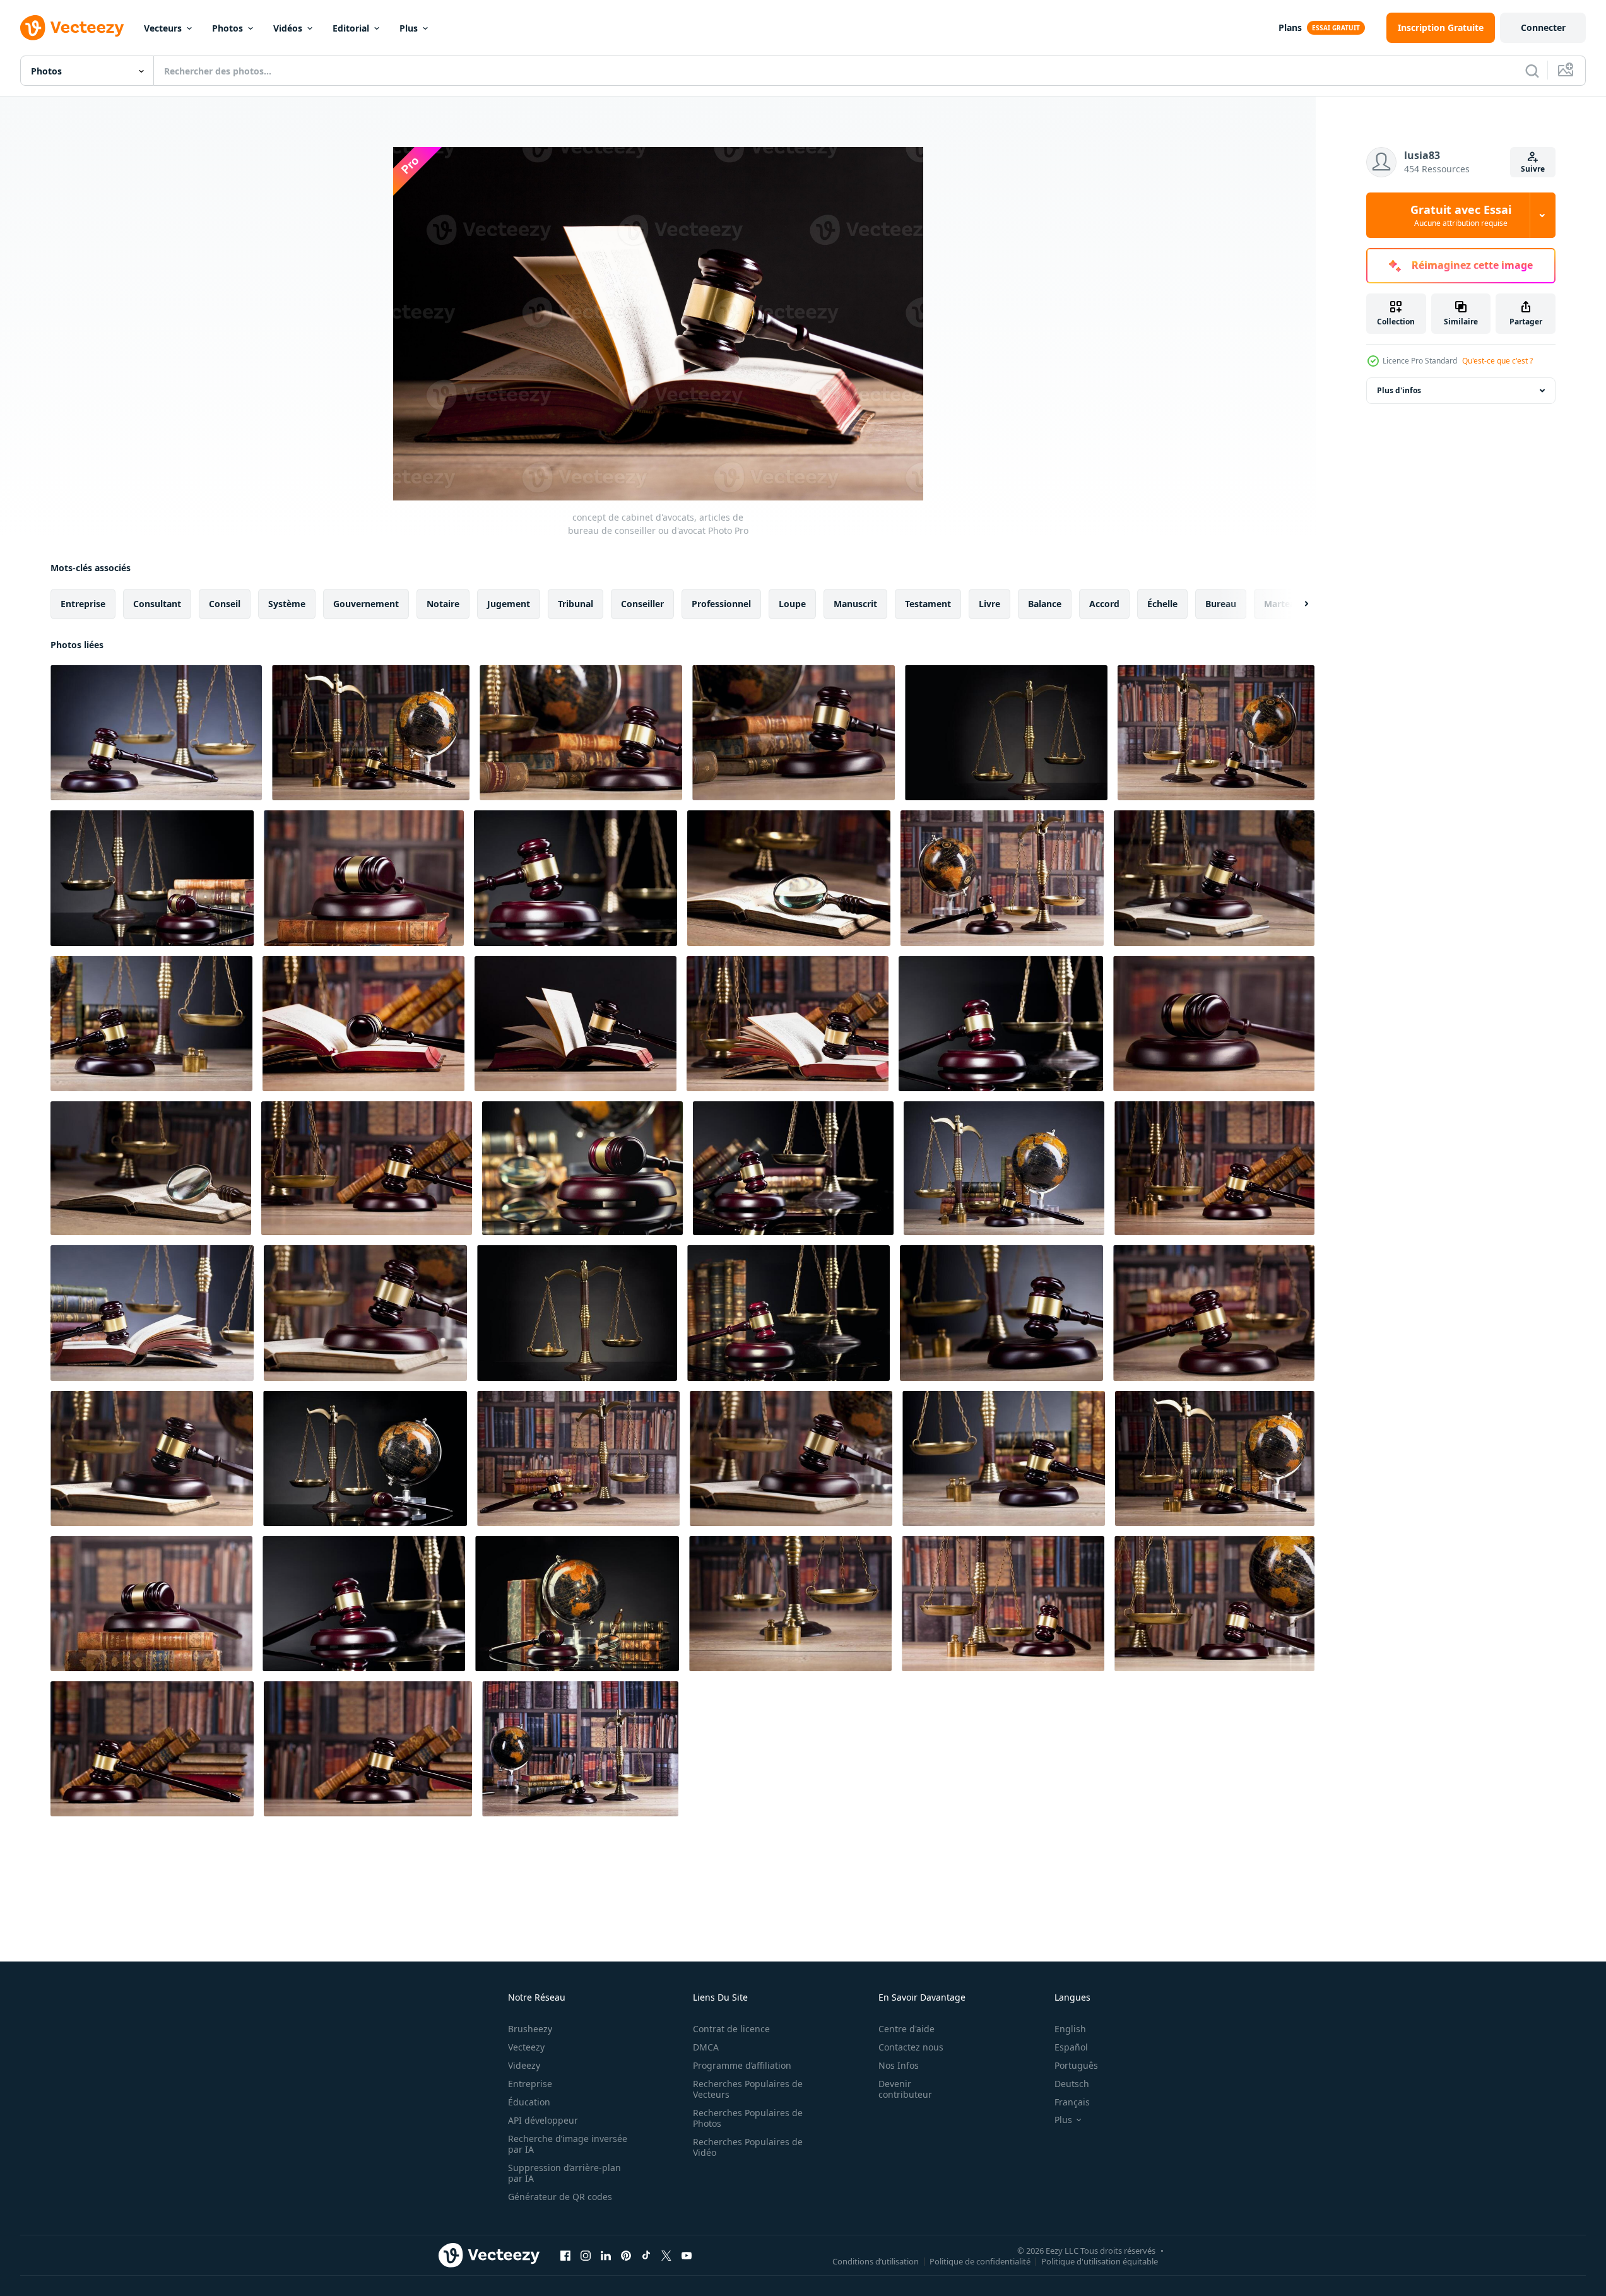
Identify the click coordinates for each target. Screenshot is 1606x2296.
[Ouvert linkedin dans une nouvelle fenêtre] (606, 2255)
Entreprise (530, 2084)
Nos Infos (899, 2065)
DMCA (706, 2047)
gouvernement (366, 604)
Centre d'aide (906, 2029)
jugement (509, 604)
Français (1072, 2102)
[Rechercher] (1532, 71)
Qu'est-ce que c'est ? (1497, 361)
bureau (1221, 604)
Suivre (1533, 169)
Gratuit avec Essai (1461, 215)
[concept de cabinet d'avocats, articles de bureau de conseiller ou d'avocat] (156, 733)
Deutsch (1072, 2084)
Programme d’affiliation (742, 2065)
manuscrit (855, 604)
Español (1071, 2047)
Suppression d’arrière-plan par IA (564, 2173)
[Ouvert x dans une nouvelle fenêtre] (666, 2255)
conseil (225, 604)
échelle (1162, 604)
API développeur (543, 2120)
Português (1076, 2065)
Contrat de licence (731, 2029)
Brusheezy (530, 2029)
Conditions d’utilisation (876, 2261)
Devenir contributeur (905, 2089)
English (1070, 2029)
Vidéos (288, 28)
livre (989, 604)
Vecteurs (163, 28)
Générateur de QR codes (560, 2197)
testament (928, 604)
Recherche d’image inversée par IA (568, 2144)
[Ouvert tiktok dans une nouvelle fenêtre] (646, 2255)
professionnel (721, 604)
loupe (792, 604)
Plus (409, 28)
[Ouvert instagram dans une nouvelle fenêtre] (586, 2255)
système (287, 604)
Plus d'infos (1399, 390)
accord (1104, 604)
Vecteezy (526, 2047)
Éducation (529, 2102)
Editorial (351, 28)
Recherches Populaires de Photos (748, 2118)
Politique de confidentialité (980, 2261)
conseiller (642, 604)
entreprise (83, 604)
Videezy (524, 2065)
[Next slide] (1296, 604)
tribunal (576, 604)
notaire (443, 604)
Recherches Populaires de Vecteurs (748, 2089)
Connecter (1543, 27)
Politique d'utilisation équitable (1100, 2261)
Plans (1290, 27)
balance (1045, 604)
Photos (227, 28)
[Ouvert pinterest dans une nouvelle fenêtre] (626, 2255)
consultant (157, 604)
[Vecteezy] (72, 28)
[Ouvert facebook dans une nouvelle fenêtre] (565, 2255)
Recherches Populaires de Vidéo (748, 2147)
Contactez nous (911, 2047)
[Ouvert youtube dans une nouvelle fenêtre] (687, 2255)
